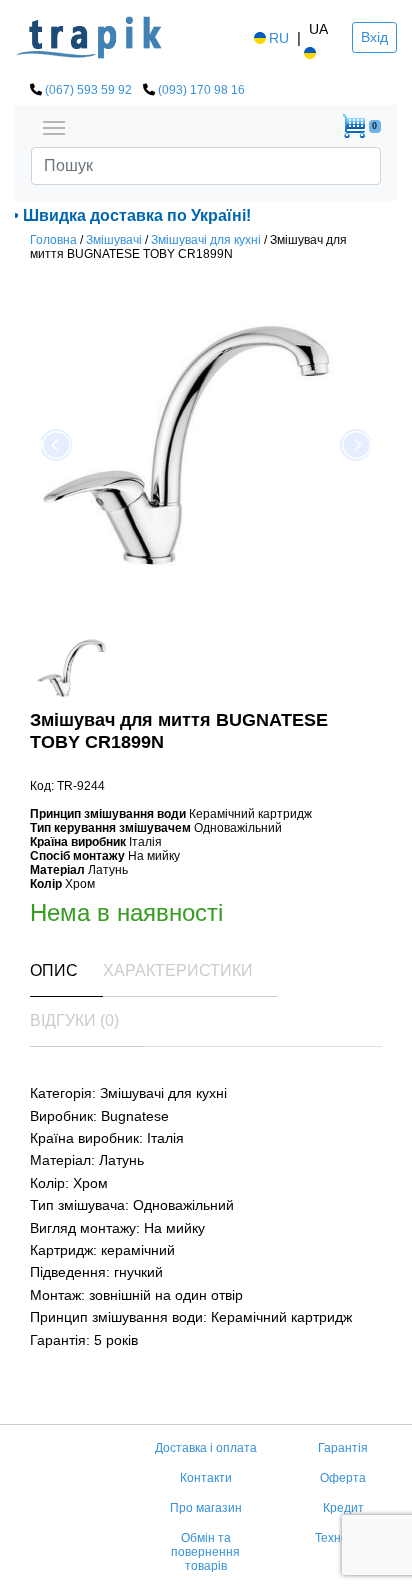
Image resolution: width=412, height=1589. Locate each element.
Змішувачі (114, 240)
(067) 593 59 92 (88, 90)
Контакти (206, 1478)
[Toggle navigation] (54, 126)
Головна (53, 240)
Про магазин (206, 1508)
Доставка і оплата (206, 1448)
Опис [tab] (54, 970)
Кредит (343, 1508)
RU (279, 38)
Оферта (343, 1478)
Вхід (374, 37)
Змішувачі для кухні (206, 240)
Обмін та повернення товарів (205, 1552)
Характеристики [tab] (178, 970)
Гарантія (343, 1448)
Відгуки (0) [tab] (74, 1020)
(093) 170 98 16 (201, 90)
